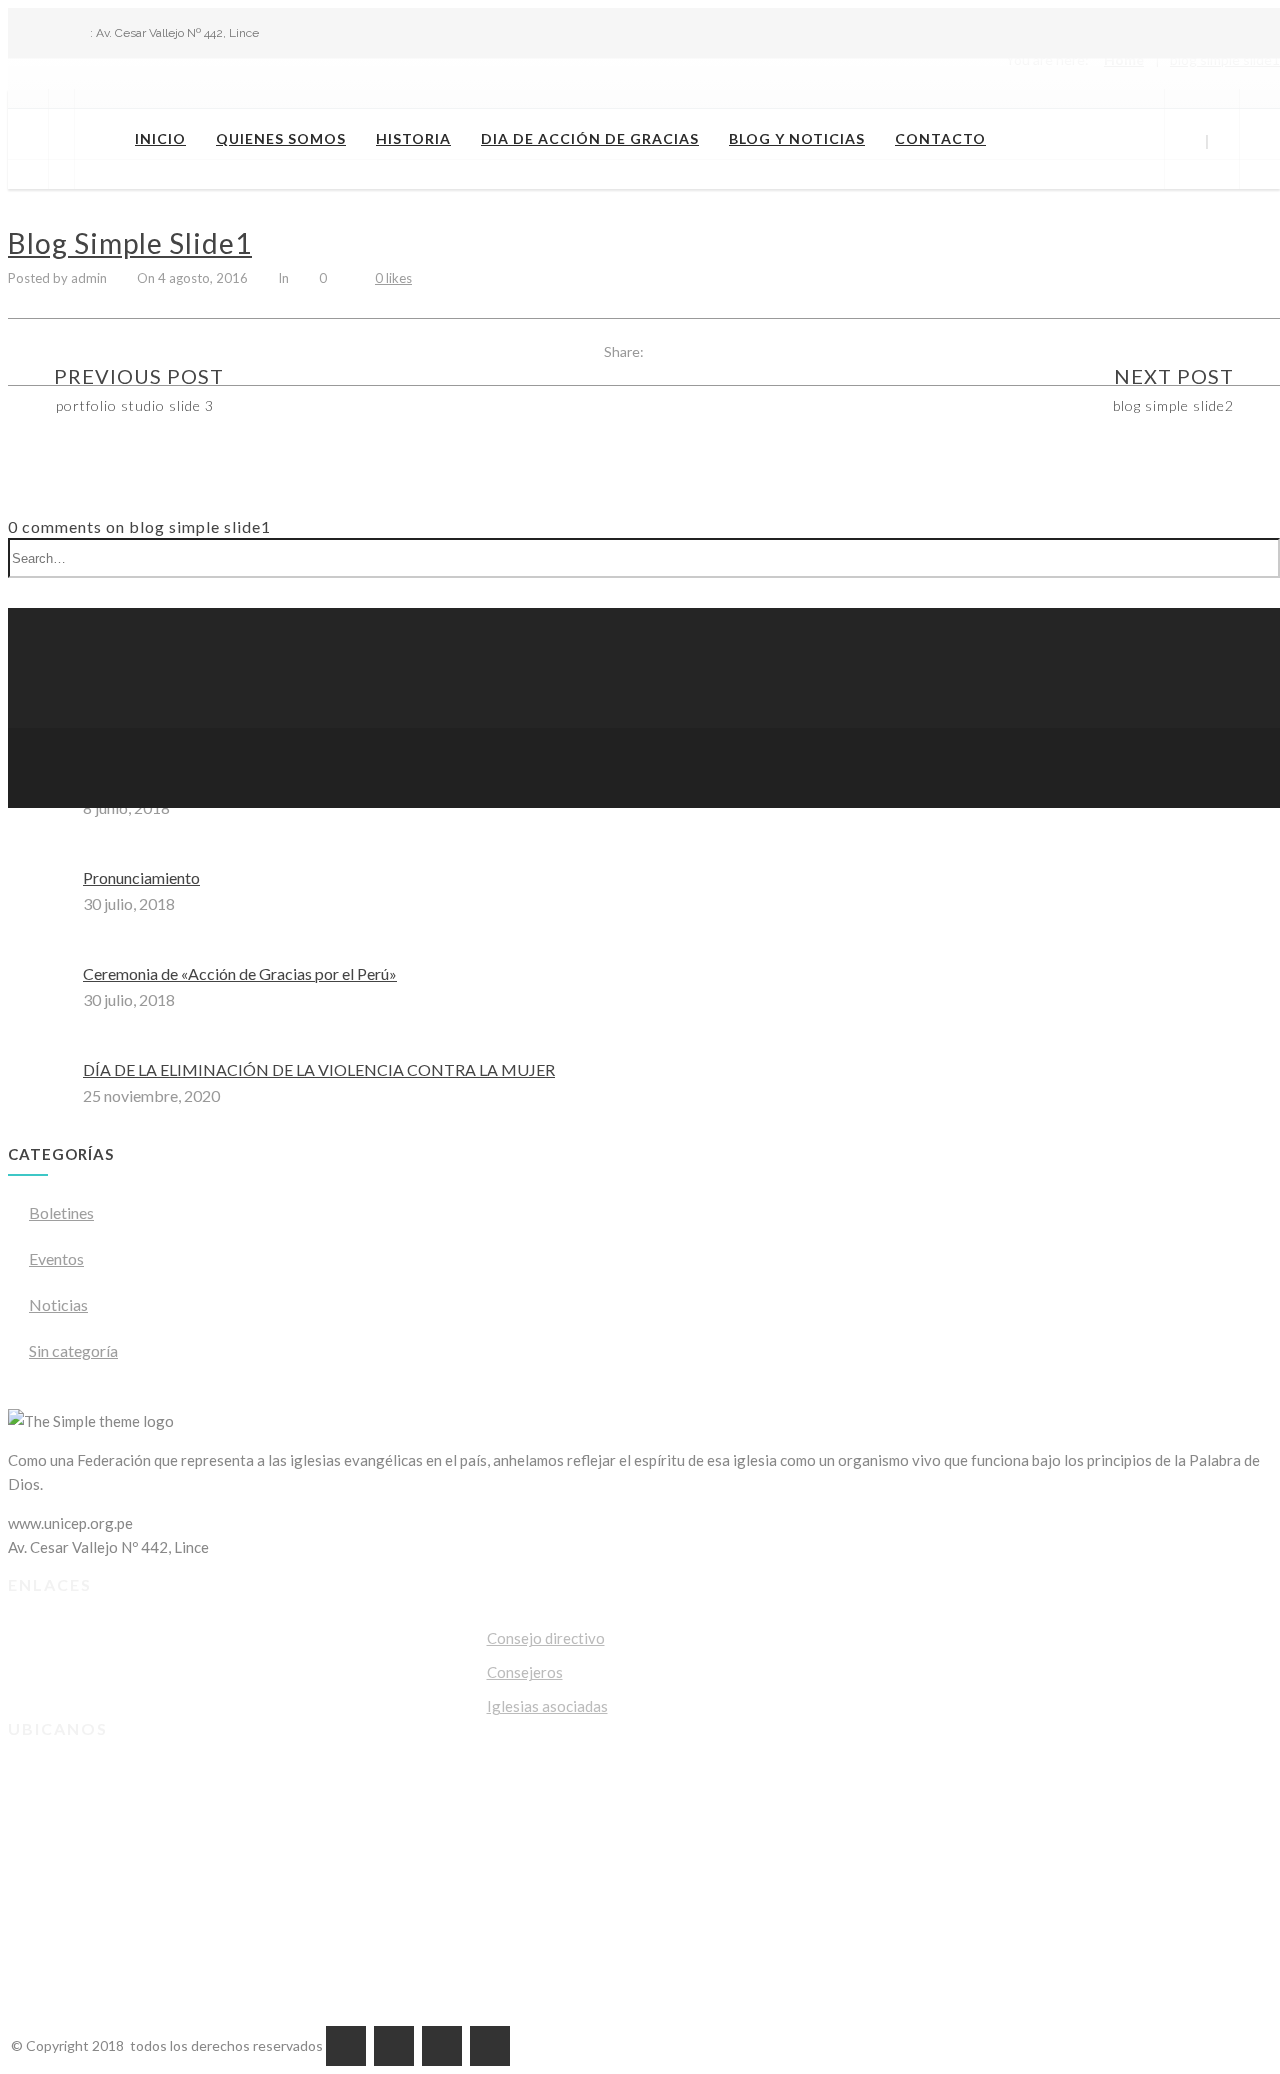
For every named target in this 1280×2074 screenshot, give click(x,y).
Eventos (56, 1258)
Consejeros (525, 1672)
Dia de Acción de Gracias (590, 138)
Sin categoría (73, 1350)
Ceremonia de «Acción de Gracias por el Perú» (240, 973)
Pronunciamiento (141, 877)
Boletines (61, 1212)
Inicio (160, 138)
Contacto (940, 138)
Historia (413, 138)
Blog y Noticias (797, 138)
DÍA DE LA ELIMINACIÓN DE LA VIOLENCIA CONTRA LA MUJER (319, 1069)
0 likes (393, 278)
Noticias (58, 1304)
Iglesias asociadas (547, 1706)
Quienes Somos (281, 138)
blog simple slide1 (130, 243)
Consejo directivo (546, 1638)
